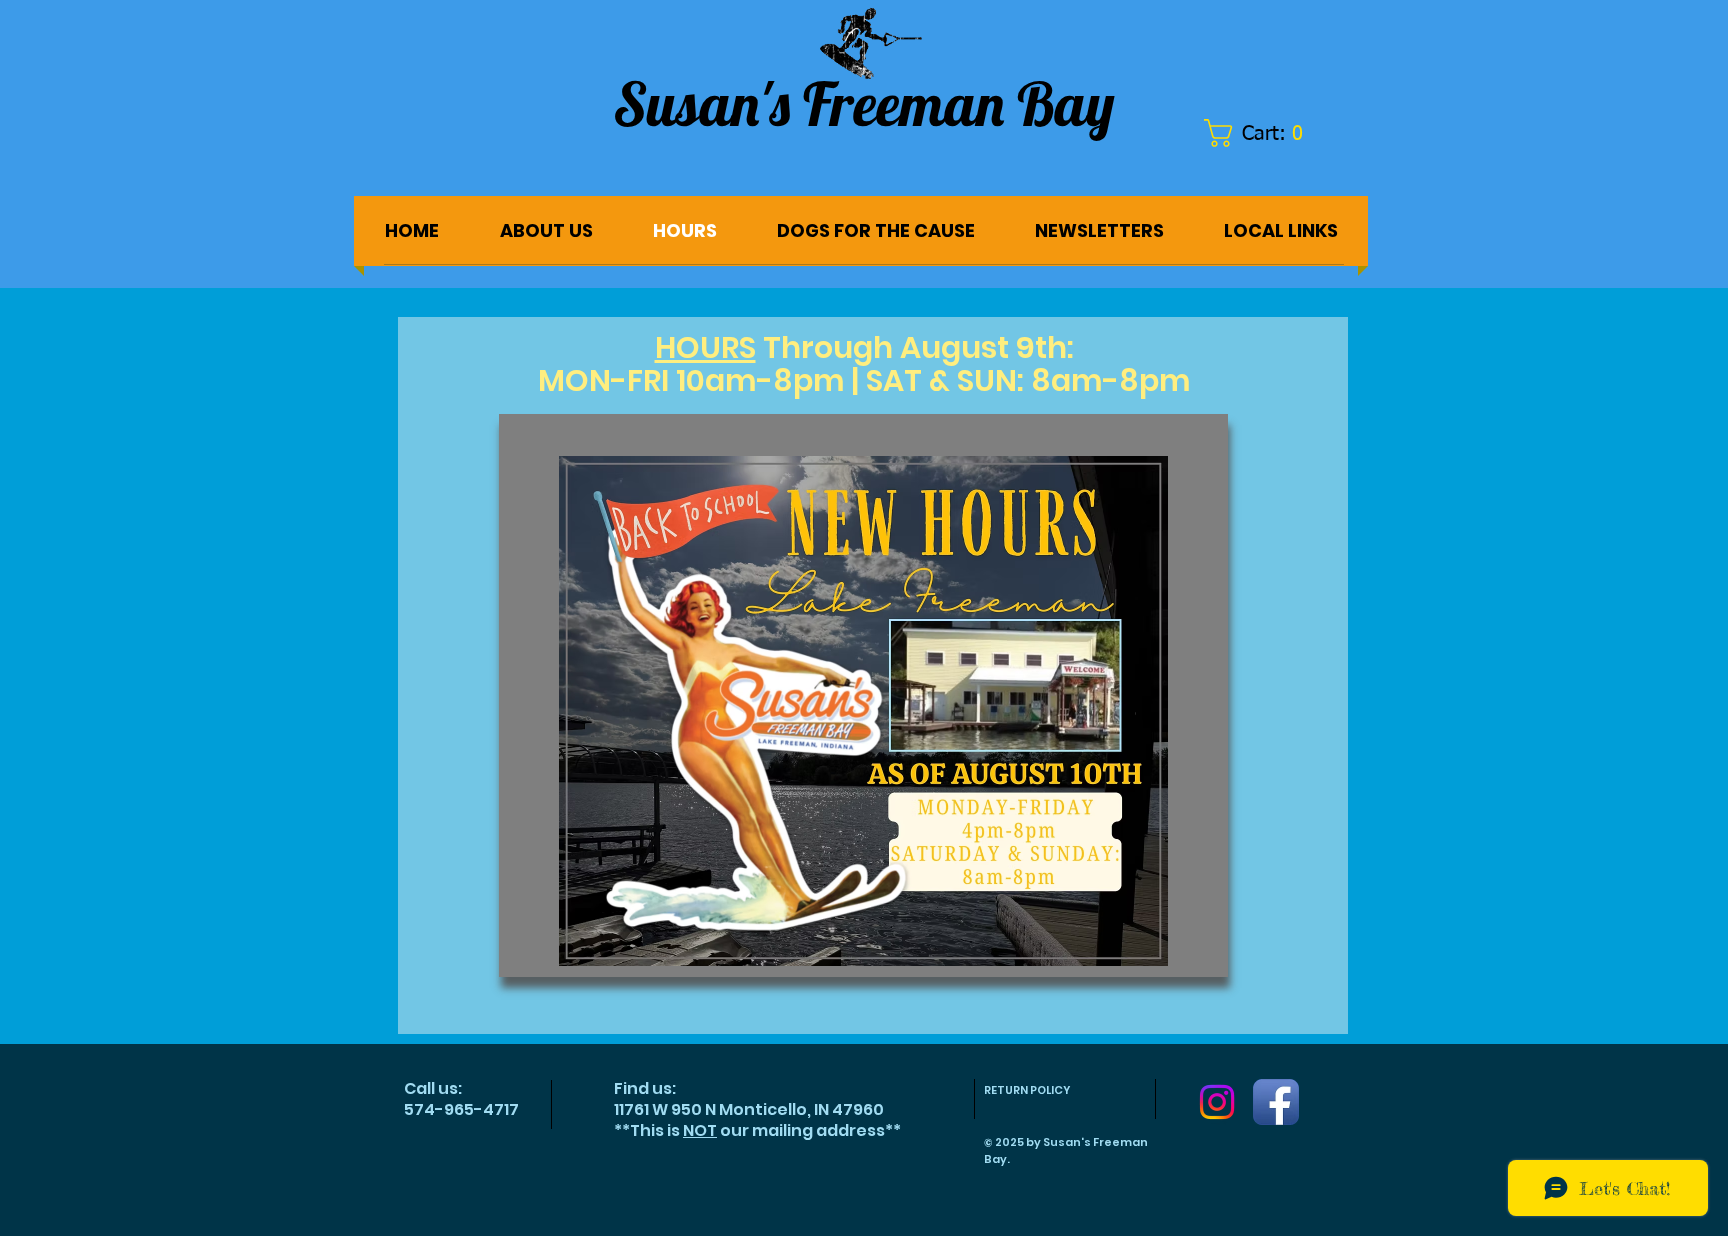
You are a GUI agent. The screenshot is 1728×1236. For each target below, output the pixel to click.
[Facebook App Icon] (1276, 1102)
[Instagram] (1217, 1102)
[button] (1263, 133)
